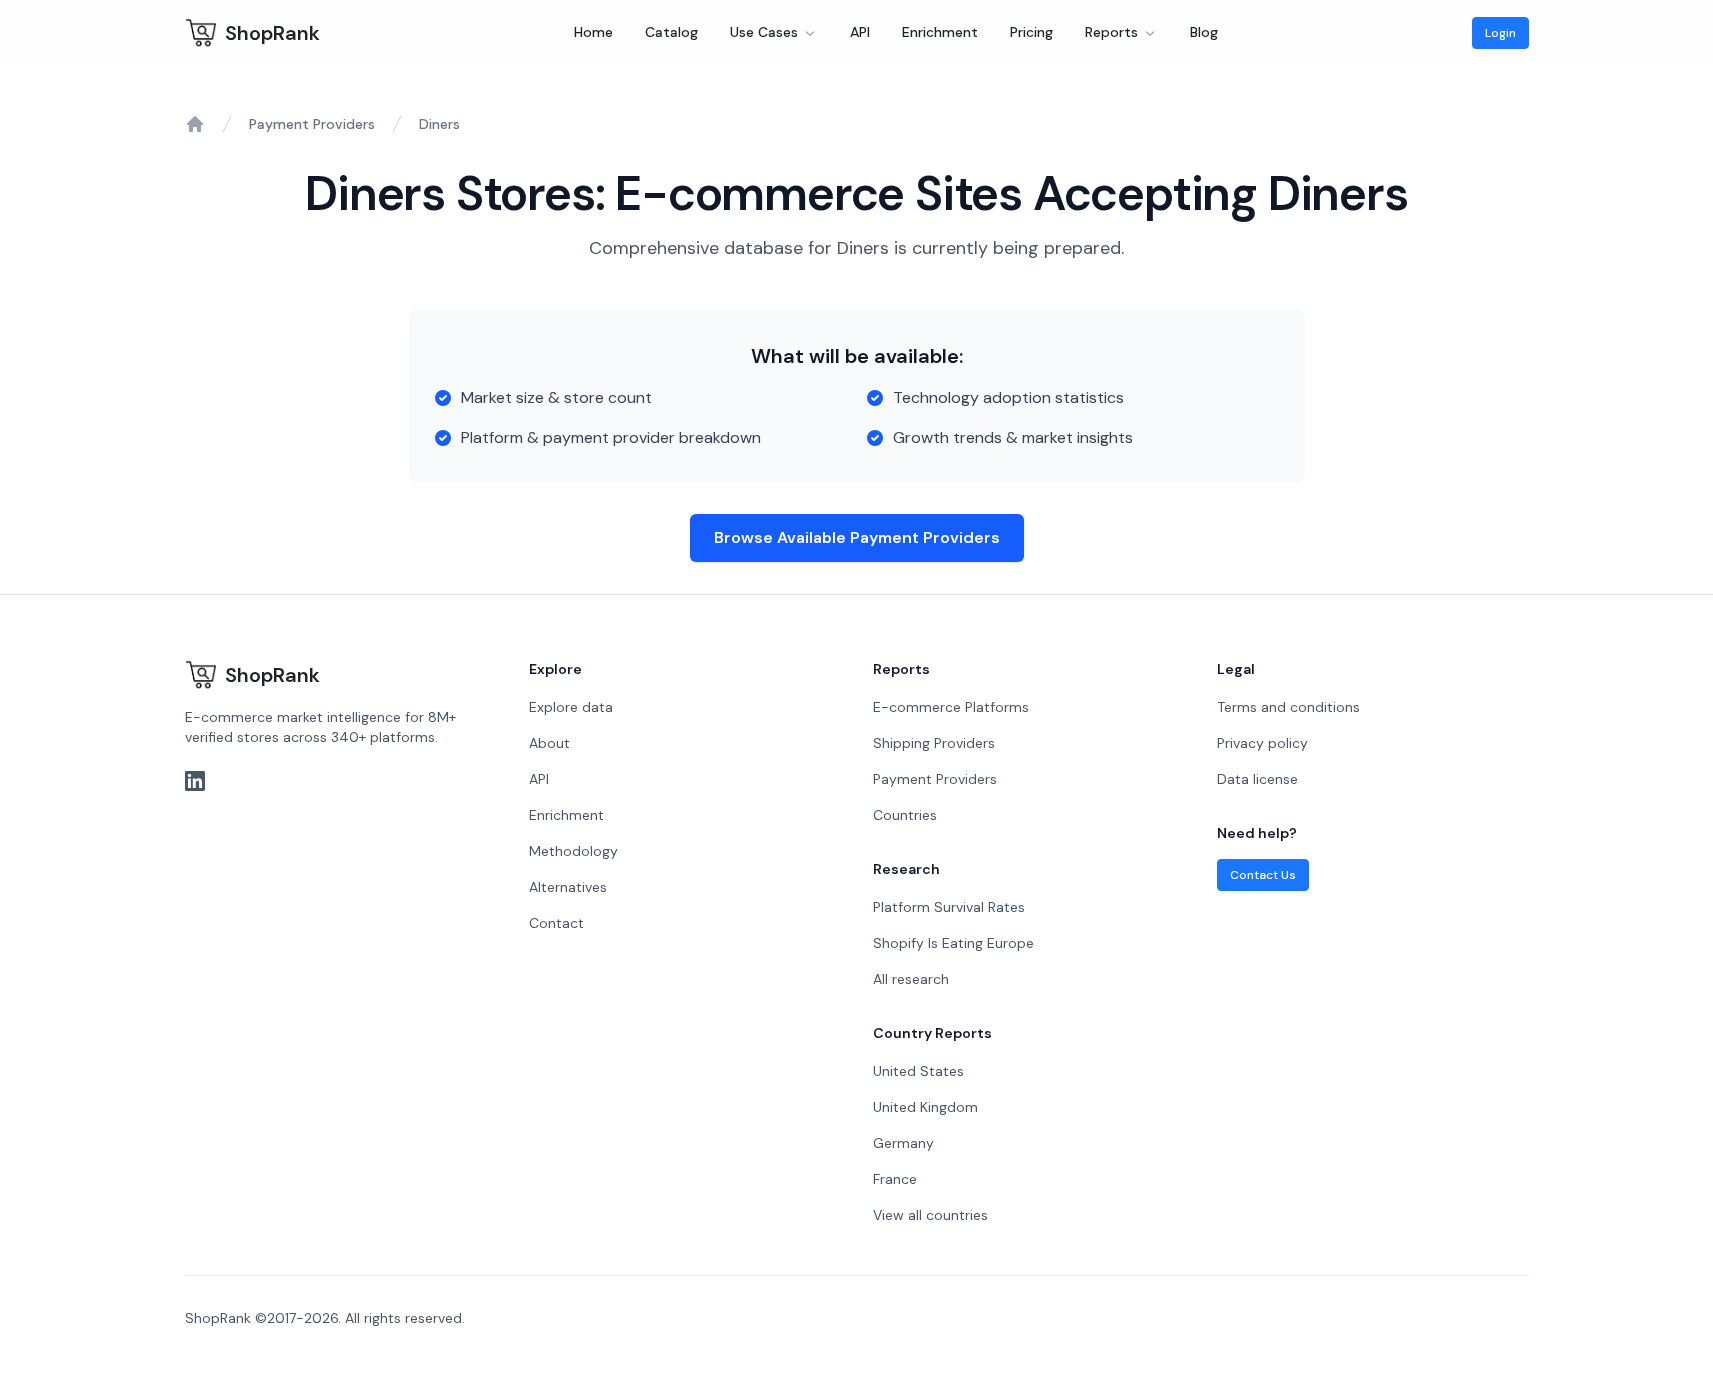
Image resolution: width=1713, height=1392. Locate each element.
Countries (905, 815)
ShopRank (272, 33)
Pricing (1031, 32)
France (895, 1179)
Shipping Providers (934, 743)
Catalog (671, 32)
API (860, 32)
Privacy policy (1262, 743)
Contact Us (1263, 875)
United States (918, 1071)
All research (911, 979)
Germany (903, 1143)
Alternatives (568, 887)
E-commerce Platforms (951, 707)
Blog (1204, 32)
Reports (1111, 32)
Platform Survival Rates (949, 907)
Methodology (573, 851)
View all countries (930, 1215)
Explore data (571, 707)
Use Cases (764, 32)
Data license (1257, 779)
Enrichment (940, 32)
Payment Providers (312, 124)
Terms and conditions (1288, 707)
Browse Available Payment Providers (857, 537)
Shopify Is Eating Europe (953, 943)
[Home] (195, 124)
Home (593, 32)
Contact (556, 923)
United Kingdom (925, 1107)
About (549, 743)
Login (1500, 33)
